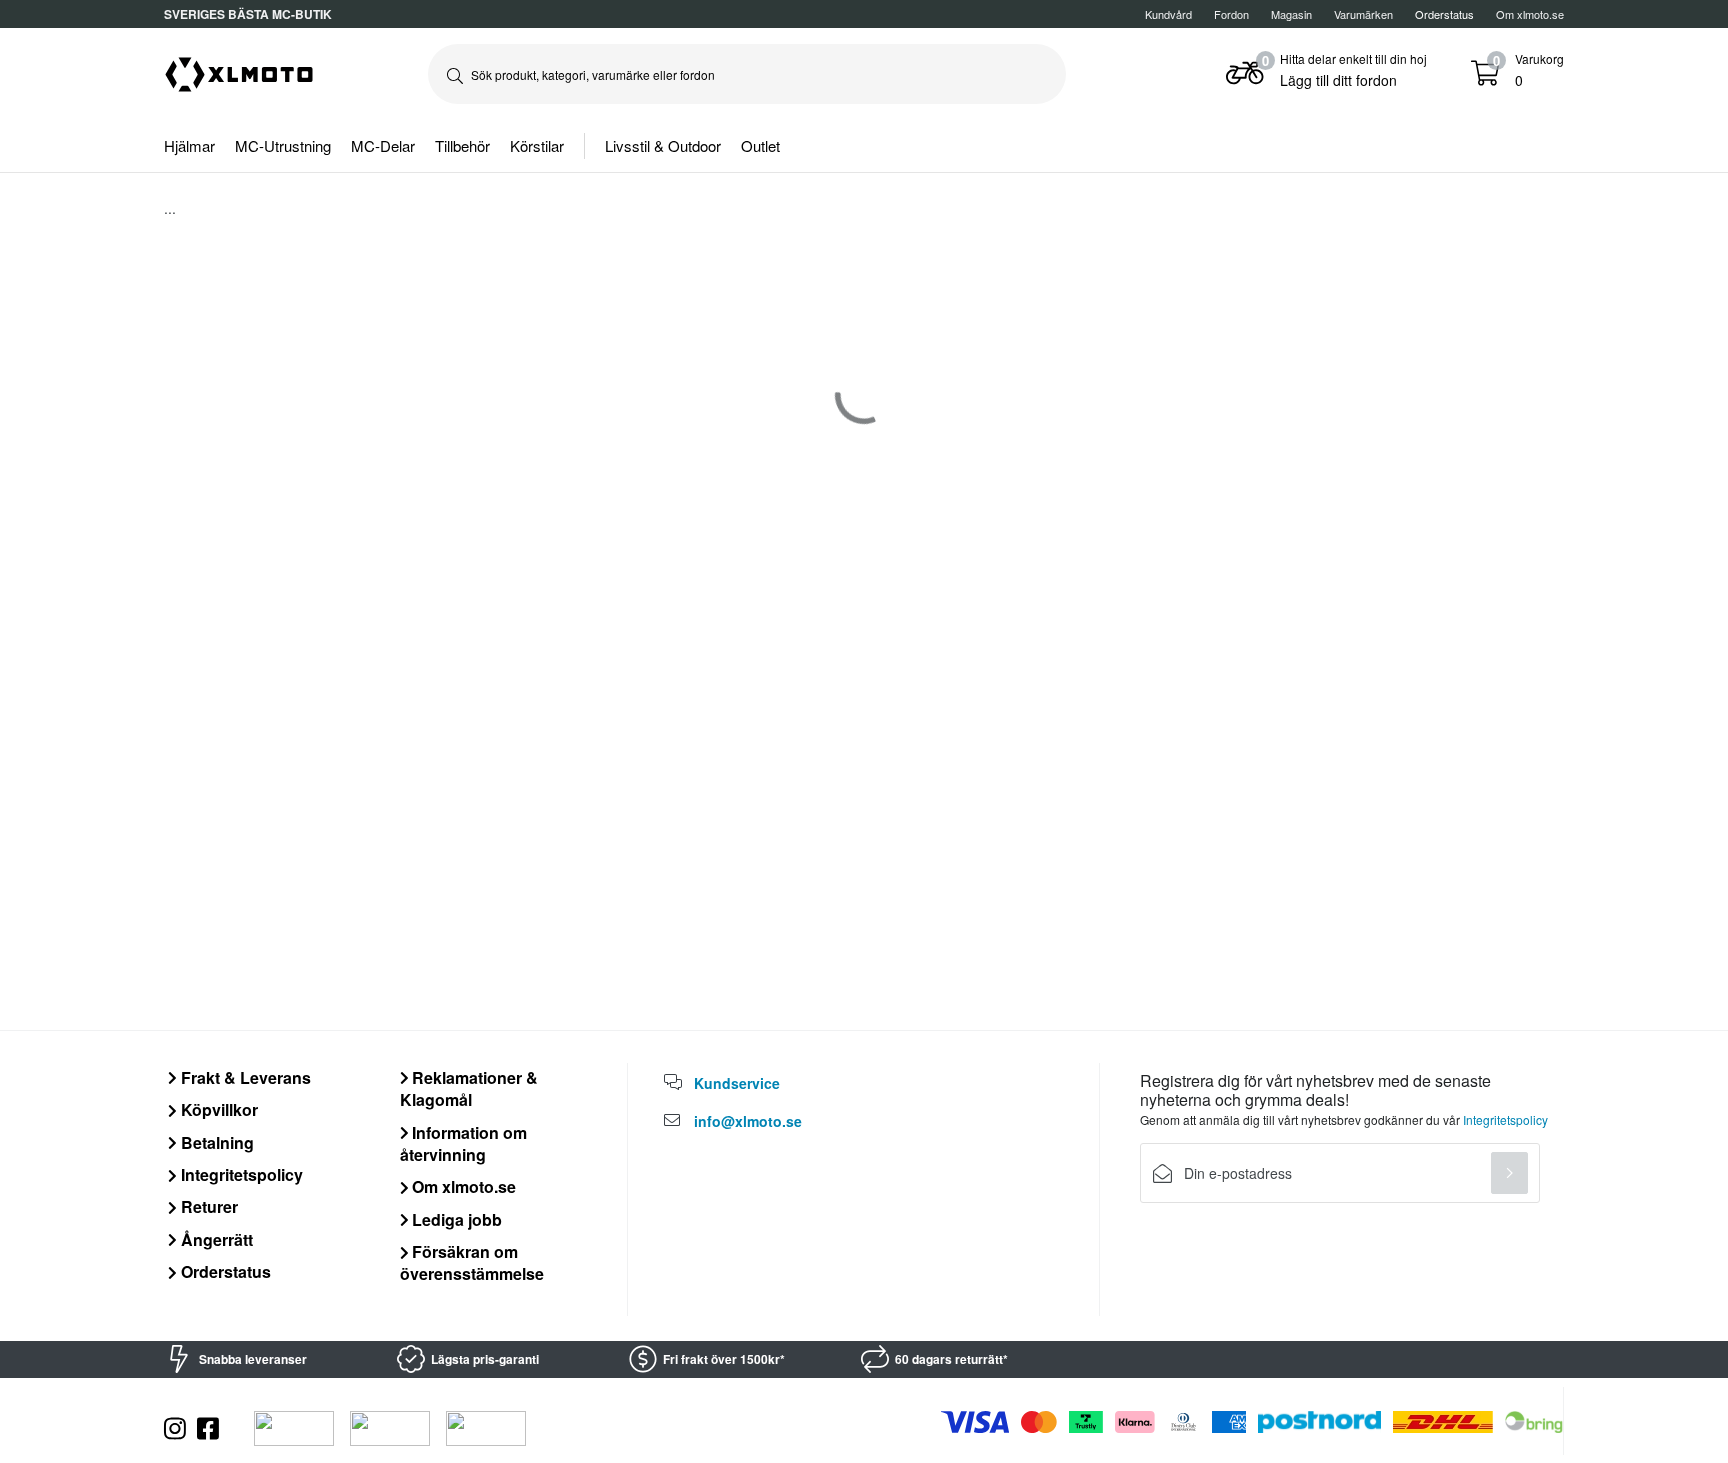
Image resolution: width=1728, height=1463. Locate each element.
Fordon (1231, 14)
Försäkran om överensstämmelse (472, 1262)
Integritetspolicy (240, 1174)
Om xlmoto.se (1530, 14)
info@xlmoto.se (748, 1121)
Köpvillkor (217, 1109)
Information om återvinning (464, 1143)
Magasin (1291, 14)
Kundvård (1168, 14)
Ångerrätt (215, 1239)
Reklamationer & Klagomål (469, 1088)
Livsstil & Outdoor (663, 145)
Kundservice (737, 1083)
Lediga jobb (455, 1219)
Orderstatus (224, 1271)
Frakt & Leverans (244, 1077)
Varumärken (1363, 14)
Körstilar (537, 145)
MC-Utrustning (283, 145)
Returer (207, 1206)
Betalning (215, 1142)
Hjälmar (189, 145)
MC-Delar (383, 145)
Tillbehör (462, 145)
